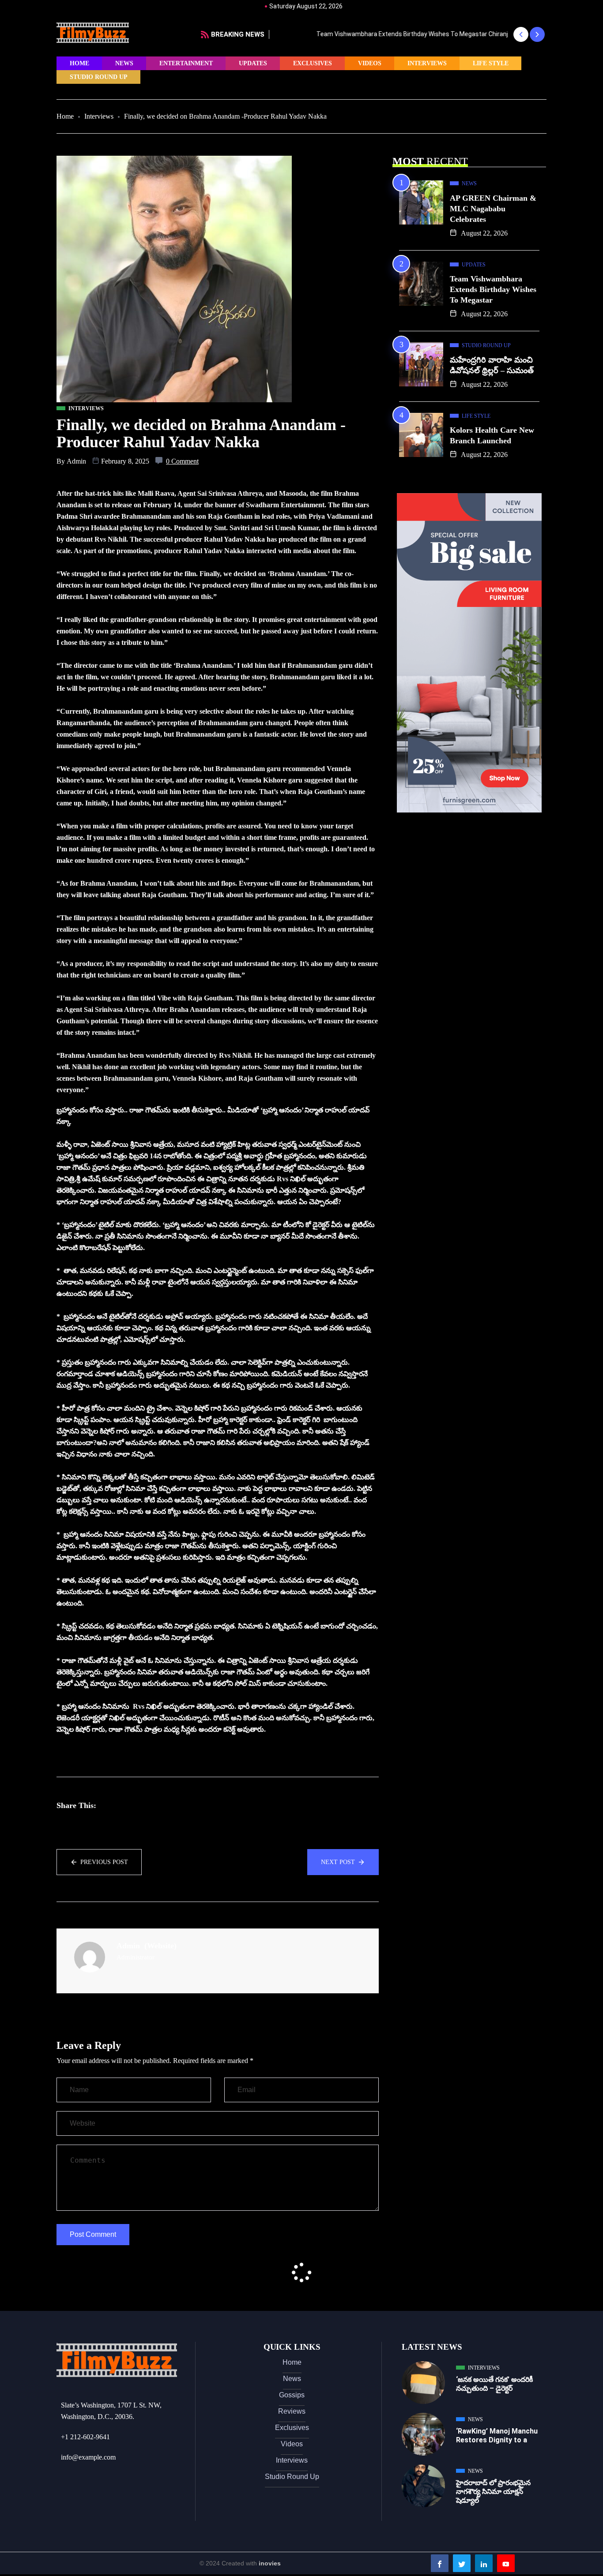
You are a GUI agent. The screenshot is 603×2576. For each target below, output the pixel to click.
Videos (370, 63)
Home (79, 63)
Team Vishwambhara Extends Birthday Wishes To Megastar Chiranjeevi (378, 34)
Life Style (491, 63)
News (124, 63)
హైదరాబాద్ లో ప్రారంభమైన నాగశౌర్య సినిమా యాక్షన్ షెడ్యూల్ (493, 2492)
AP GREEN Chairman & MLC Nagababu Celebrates (493, 209)
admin (76, 461)
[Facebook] (440, 2563)
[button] (521, 34)
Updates (253, 63)
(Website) (160, 1946)
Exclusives (313, 63)
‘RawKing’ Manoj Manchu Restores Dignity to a (497, 2436)
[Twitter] (462, 2563)
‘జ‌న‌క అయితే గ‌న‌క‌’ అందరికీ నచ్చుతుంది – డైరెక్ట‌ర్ (494, 2384)
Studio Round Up (99, 77)
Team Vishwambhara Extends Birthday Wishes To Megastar (493, 289)
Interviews (427, 63)
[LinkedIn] (484, 2563)
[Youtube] (506, 2563)
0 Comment (182, 461)
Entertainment (186, 63)
